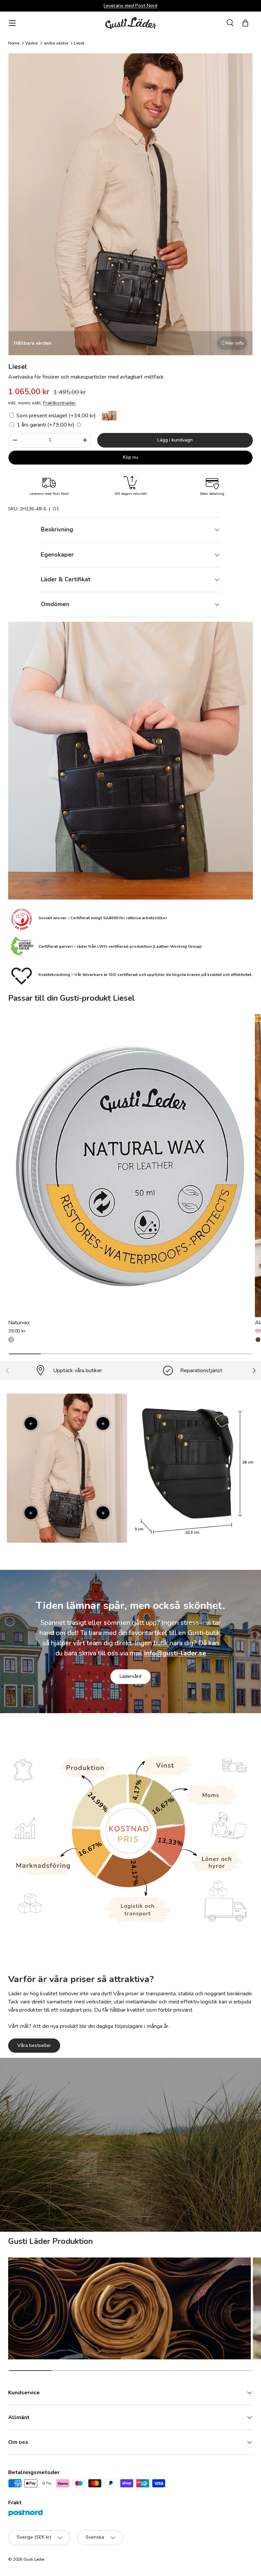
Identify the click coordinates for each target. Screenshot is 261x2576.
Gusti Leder (34, 2559)
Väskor (32, 43)
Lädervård (130, 1676)
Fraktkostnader (59, 403)
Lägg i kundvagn (175, 440)
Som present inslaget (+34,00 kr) (55, 416)
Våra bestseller (34, 2045)
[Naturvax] (130, 1166)
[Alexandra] (258, 1340)
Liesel (79, 43)
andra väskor (56, 43)
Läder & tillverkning (166, 2180)
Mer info (235, 343)
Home (14, 43)
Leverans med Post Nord (130, 5)
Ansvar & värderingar (98, 2180)
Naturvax (19, 1323)
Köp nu (130, 457)
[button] (245, 23)
